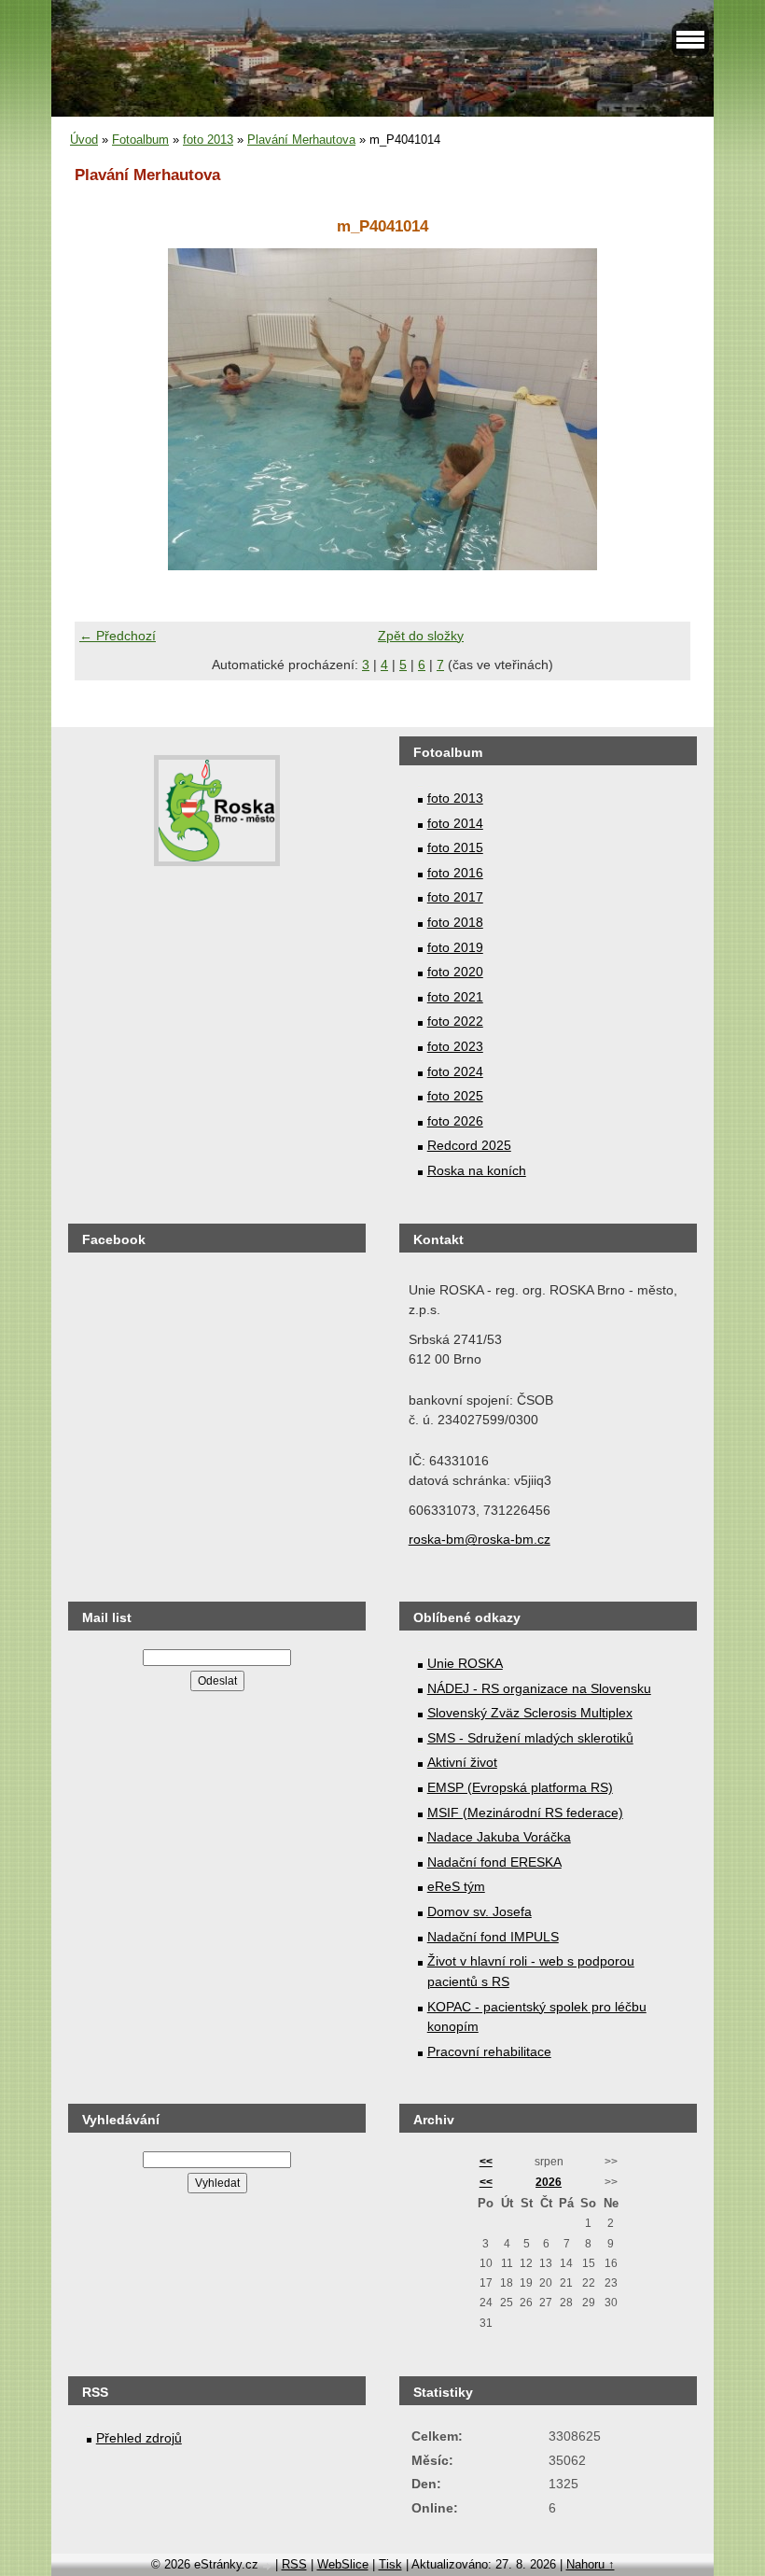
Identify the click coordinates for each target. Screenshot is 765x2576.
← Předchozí (118, 636)
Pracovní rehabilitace (489, 2051)
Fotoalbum (140, 140)
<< (486, 2162)
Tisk (390, 2564)
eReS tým (456, 1886)
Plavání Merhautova (301, 140)
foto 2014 (455, 823)
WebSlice (343, 2564)
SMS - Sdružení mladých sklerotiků (530, 1738)
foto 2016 (455, 873)
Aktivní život (462, 1762)
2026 (549, 2182)
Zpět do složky (421, 636)
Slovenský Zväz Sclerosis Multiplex (530, 1713)
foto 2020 (455, 972)
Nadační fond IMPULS (493, 1937)
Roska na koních (477, 1170)
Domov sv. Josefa (480, 1911)
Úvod (84, 140)
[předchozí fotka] (105, 409)
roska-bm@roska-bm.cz (480, 1539)
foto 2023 (455, 1046)
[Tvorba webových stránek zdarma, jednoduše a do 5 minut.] (269, 2566)
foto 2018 (455, 922)
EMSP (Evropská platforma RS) (520, 1787)
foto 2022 (455, 1021)
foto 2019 (455, 947)
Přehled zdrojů (139, 2438)
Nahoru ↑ (591, 2564)
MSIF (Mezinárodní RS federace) (525, 1813)
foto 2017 (455, 897)
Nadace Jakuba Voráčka (499, 1837)
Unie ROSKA (465, 1663)
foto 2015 (455, 847)
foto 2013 (208, 140)
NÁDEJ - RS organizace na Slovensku (539, 1688)
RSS (294, 2564)
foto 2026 (455, 1121)
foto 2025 (455, 1096)
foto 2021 (455, 997)
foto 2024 (455, 1071)
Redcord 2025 (469, 1145)
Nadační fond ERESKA (494, 1862)
